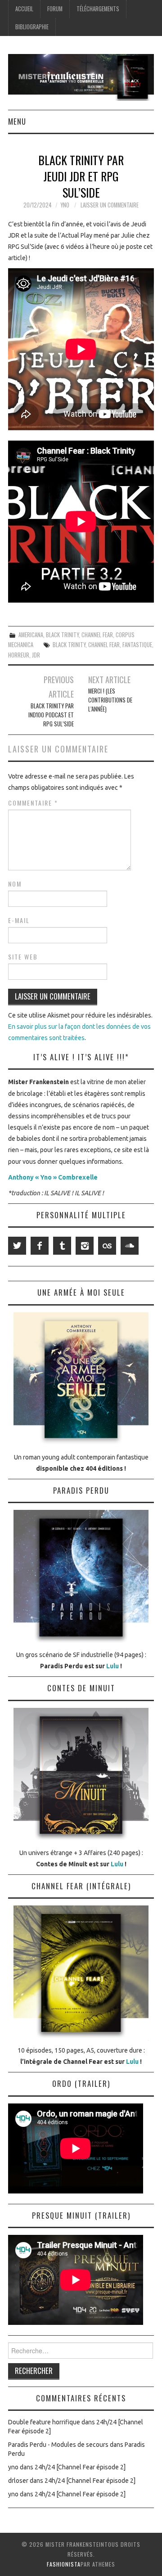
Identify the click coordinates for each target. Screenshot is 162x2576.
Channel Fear (97, 635)
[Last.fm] (107, 1246)
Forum (55, 9)
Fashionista (64, 2564)
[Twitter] (17, 1246)
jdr (36, 655)
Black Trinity (62, 635)
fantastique (137, 645)
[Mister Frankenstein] (81, 77)
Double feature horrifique (44, 2422)
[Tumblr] (62, 1246)
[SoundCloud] (130, 1246)
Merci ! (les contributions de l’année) (110, 700)
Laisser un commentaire (110, 205)
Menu (17, 121)
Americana (31, 635)
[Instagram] (85, 1246)
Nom (15, 884)
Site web (23, 957)
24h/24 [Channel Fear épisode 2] (80, 2467)
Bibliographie (32, 27)
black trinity (69, 645)
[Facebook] (40, 1246)
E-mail (19, 920)
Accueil (24, 9)
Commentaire (33, 803)
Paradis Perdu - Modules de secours (58, 2445)
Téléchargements (98, 9)
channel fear (104, 645)
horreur (19, 655)
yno (65, 205)
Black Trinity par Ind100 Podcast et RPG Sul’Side (51, 715)
